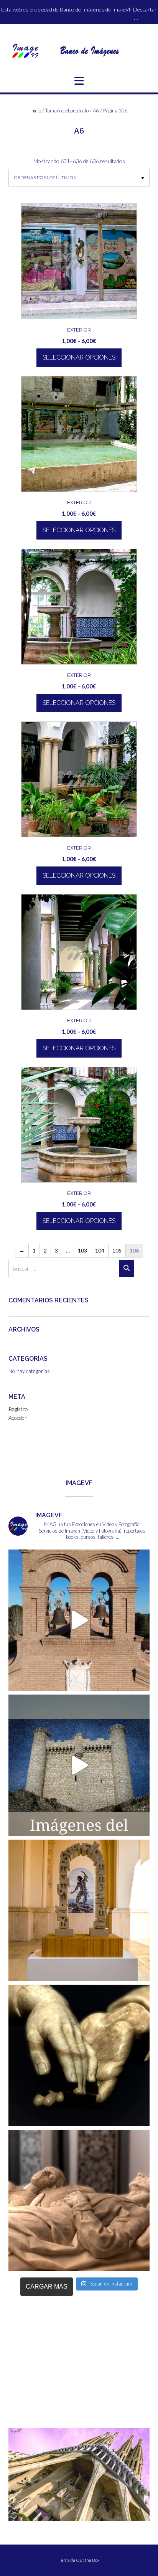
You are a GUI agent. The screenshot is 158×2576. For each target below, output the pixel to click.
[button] (79, 81)
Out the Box (88, 2560)
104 (100, 1250)
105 (117, 1250)
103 (82, 1250)
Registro (18, 1409)
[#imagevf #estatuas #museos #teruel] (79, 1910)
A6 (96, 111)
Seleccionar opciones (79, 357)
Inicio (36, 111)
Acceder (18, 1418)
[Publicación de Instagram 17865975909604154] (79, 1765)
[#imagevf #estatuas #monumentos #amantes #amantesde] (79, 2055)
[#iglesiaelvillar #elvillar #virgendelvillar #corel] (79, 1620)
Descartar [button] (145, 9)
